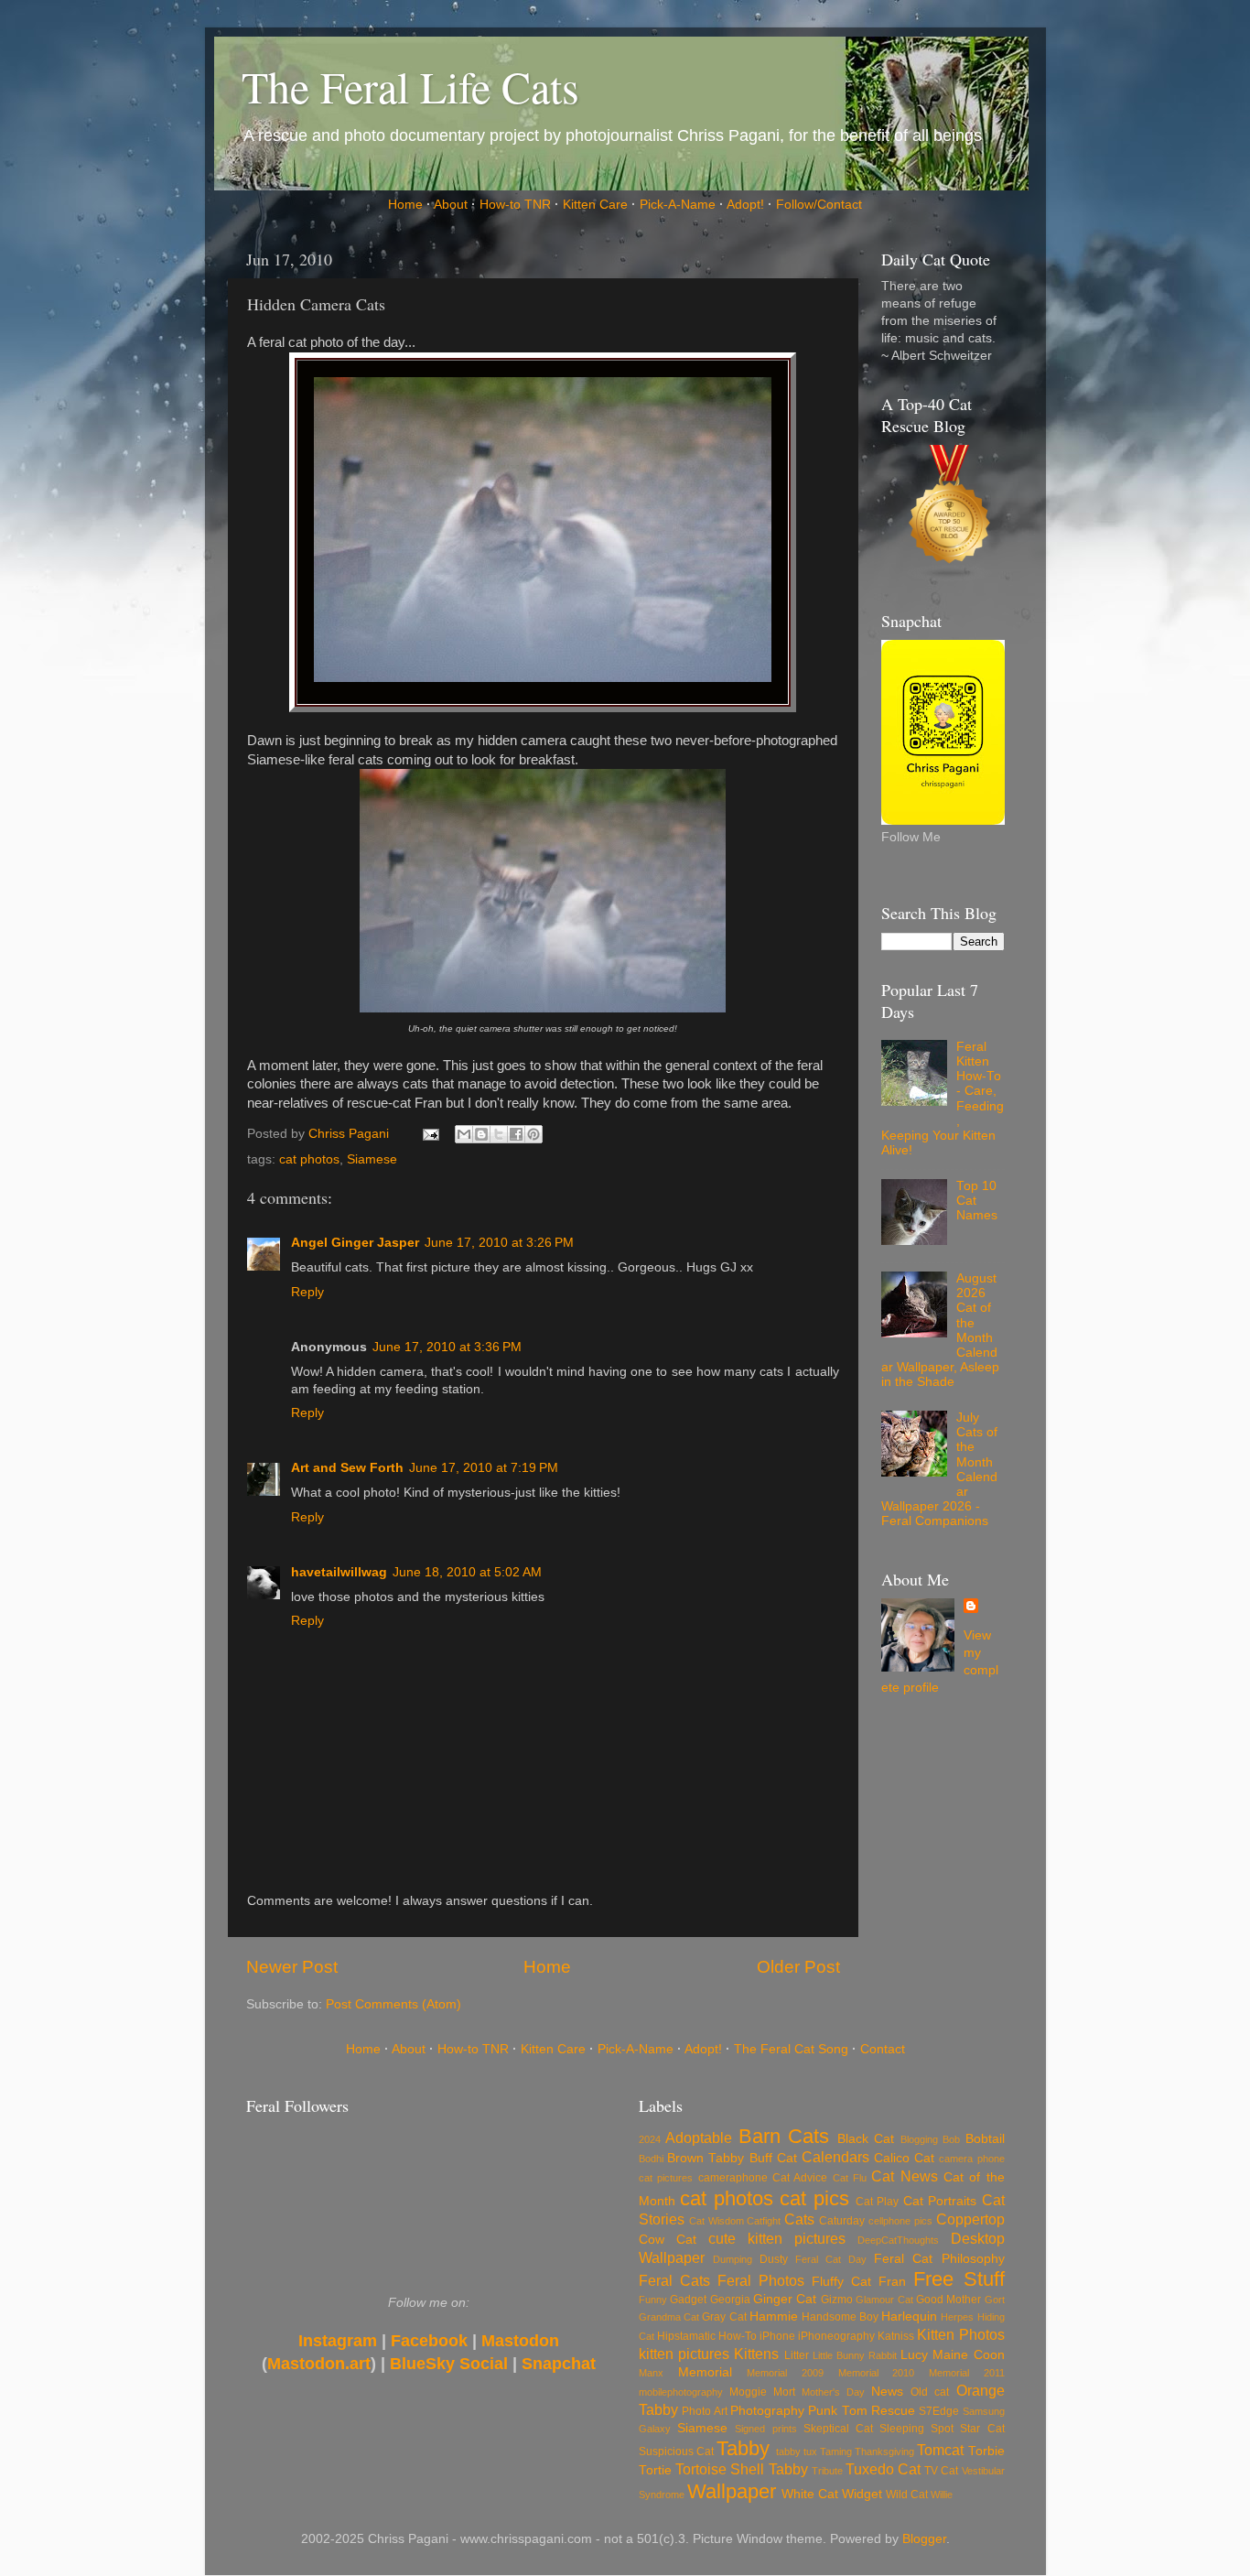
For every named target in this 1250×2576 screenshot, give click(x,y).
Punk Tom (837, 2411)
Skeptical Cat (838, 2429)
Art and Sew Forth (347, 1468)
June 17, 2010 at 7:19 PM (484, 1468)
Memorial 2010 (877, 2373)
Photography (767, 2411)
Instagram (338, 2341)
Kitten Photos (960, 2334)
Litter (797, 2355)
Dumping (733, 2259)
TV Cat (941, 2471)
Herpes (957, 2317)
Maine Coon (968, 2355)
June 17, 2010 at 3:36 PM (447, 1347)
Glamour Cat (884, 2300)
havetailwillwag (339, 1572)
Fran (892, 2282)
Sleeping (902, 2429)
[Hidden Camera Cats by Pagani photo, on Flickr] (543, 677)
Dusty (774, 2259)
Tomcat (940, 2450)
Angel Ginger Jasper (355, 1243)
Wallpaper (732, 2491)
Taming (836, 2452)
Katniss (896, 2336)
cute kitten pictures (777, 2238)
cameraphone (733, 2178)
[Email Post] (431, 1134)
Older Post (798, 1967)
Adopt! (745, 205)
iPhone (777, 2336)
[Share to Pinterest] (533, 1134)
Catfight (764, 2221)
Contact (883, 2049)
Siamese (372, 1159)
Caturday (842, 2221)
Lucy (914, 2355)
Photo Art (704, 2411)
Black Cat (866, 2139)
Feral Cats (674, 2280)
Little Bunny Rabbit (855, 2355)
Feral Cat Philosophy (939, 2259)
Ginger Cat (785, 2299)
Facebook (429, 2341)
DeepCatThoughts (898, 2240)
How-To (738, 2336)
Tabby (743, 2448)
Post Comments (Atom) (393, 2004)
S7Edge (939, 2411)
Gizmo (837, 2300)
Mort (784, 2392)
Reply (307, 1292)
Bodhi (651, 2159)
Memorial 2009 (785, 2373)
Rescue (893, 2411)
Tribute (827, 2471)
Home (405, 205)
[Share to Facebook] (516, 1134)
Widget (862, 2494)
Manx (651, 2373)
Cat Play (877, 2202)
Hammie (774, 2316)
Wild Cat (907, 2495)
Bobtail (985, 2139)
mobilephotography (681, 2392)
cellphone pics (900, 2221)
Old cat (930, 2392)
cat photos (309, 1159)
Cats (799, 2219)
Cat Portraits (940, 2201)
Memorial (705, 2372)
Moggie (748, 2392)
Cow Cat (668, 2240)
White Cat (810, 2494)
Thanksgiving (884, 2452)
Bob (951, 2139)
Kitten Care (595, 205)
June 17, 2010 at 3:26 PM (499, 1243)
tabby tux (797, 2452)
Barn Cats (784, 2136)
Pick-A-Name (678, 205)
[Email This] (464, 1134)
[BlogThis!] (481, 1134)
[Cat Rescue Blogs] (950, 509)
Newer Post (292, 1967)
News (887, 2392)
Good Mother (948, 2300)
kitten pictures (684, 2354)
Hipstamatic (686, 2336)
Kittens (756, 2354)
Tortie (655, 2470)
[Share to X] (499, 1134)
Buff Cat (773, 2158)
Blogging (919, 2139)
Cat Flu (850, 2178)
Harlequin (909, 2316)
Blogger (924, 2539)
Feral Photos (761, 2280)
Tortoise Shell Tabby (741, 2469)
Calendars (835, 2157)
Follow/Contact (819, 205)
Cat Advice (800, 2178)
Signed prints (765, 2429)
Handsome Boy (840, 2317)
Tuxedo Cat (883, 2469)
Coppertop (970, 2219)
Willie (942, 2495)
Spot (942, 2429)
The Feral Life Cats (410, 86)
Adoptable (699, 2138)
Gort (995, 2300)
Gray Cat (724, 2317)
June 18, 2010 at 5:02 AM (467, 1572)
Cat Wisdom (717, 2221)
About (451, 205)
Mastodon (520, 2341)
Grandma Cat (669, 2317)
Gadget (688, 2300)
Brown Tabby (706, 2158)
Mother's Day (833, 2392)
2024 (650, 2139)
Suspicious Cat (676, 2452)
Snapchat (559, 2364)
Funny (653, 2300)
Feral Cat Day (831, 2259)
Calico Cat (904, 2158)
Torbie (986, 2451)
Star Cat (982, 2429)
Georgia (730, 2300)
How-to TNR (515, 205)
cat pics (814, 2198)
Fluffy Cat (841, 2282)
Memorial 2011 (967, 2373)
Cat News (904, 2176)
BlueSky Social (449, 2364)
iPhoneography (836, 2336)
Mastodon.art (319, 2364)
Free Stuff (959, 2279)
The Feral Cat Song (791, 2049)
